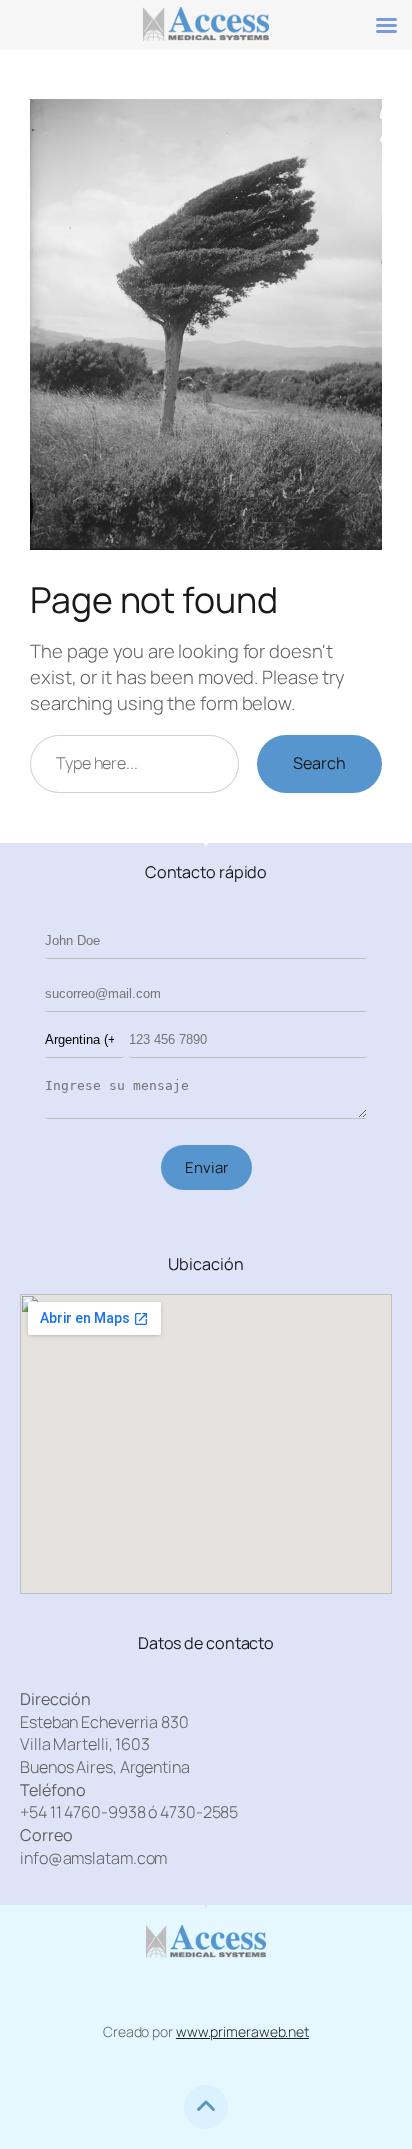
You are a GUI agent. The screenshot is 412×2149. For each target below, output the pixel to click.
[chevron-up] (206, 2107)
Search (319, 763)
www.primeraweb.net (242, 2031)
